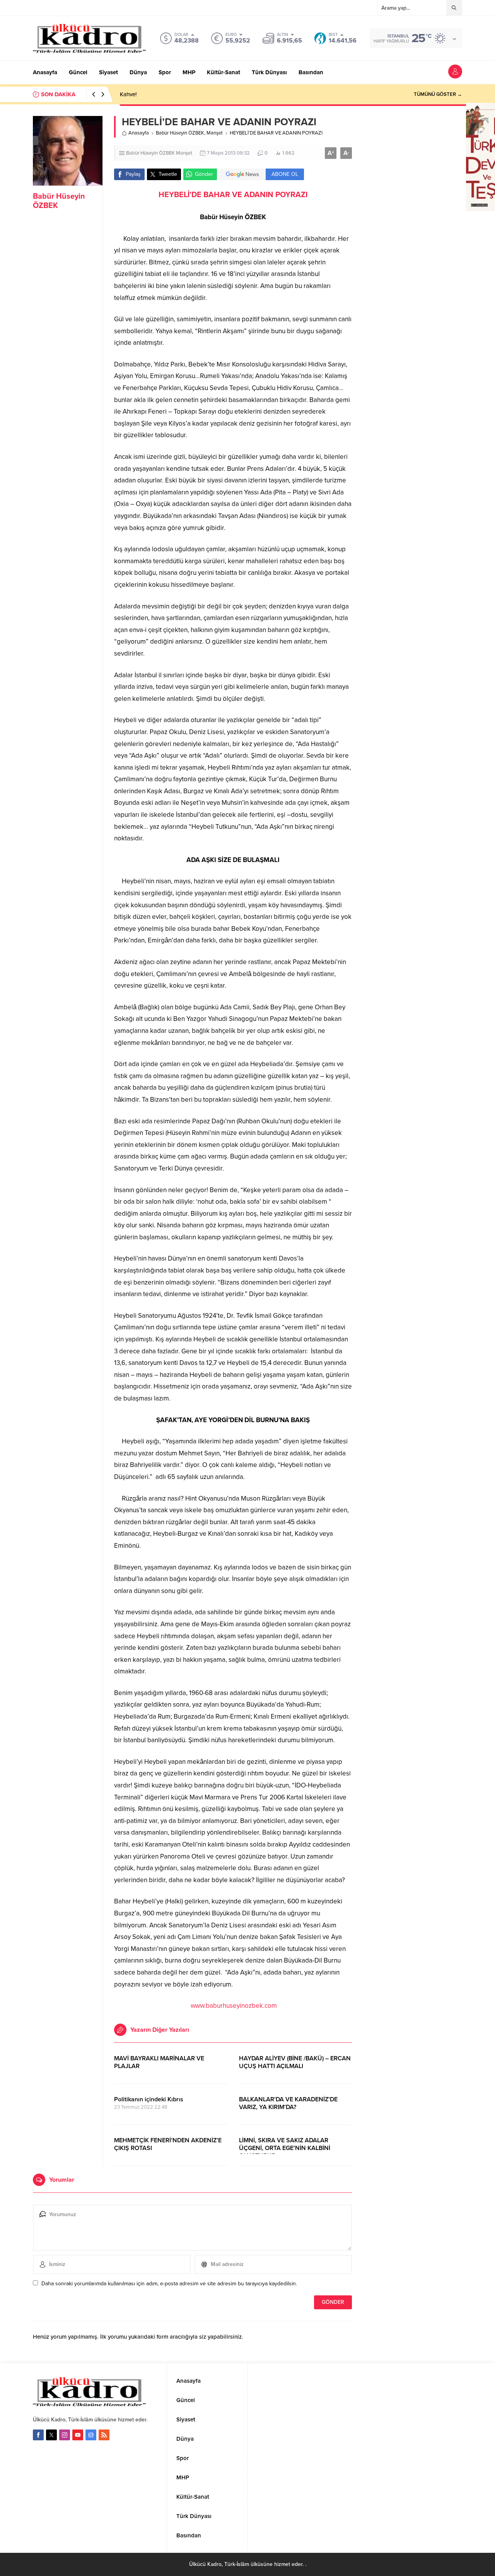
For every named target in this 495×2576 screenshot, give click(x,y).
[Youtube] (78, 2435)
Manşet (215, 133)
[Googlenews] (91, 2435)
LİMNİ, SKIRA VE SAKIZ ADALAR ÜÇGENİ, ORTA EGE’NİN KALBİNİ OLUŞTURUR (285, 2148)
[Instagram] (65, 2435)
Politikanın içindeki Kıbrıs (149, 2099)
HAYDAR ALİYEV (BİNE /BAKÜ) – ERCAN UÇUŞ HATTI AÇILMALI (295, 2062)
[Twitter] (51, 2435)
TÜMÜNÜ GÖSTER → (438, 94)
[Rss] (104, 2435)
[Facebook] (38, 2435)
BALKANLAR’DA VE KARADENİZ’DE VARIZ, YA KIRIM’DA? (288, 2103)
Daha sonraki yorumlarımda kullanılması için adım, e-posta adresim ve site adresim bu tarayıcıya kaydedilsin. (169, 2284)
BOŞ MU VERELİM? (145, 94)
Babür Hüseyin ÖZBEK (180, 133)
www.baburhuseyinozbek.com (234, 2006)
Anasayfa (139, 133)
